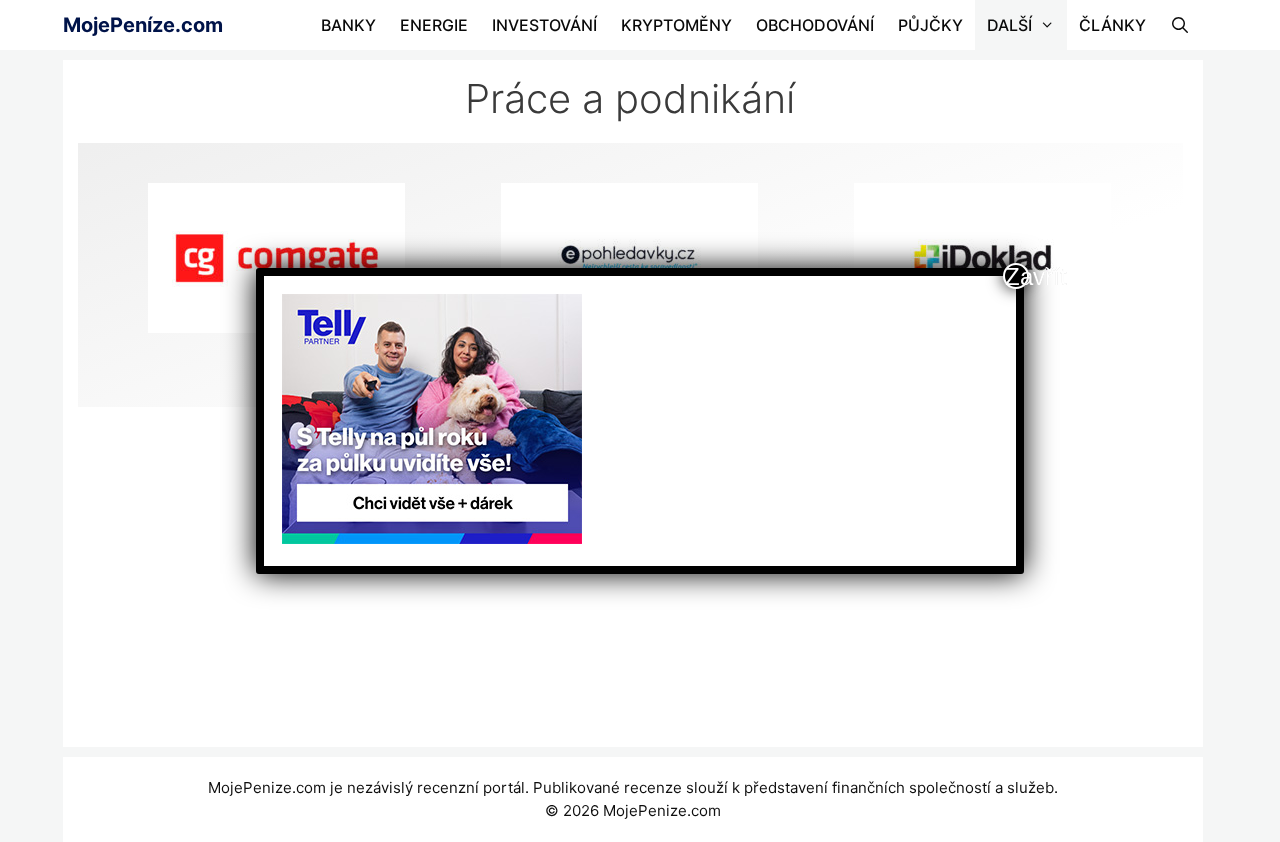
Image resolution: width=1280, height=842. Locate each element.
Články (1112, 25)
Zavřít (1017, 276)
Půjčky (930, 25)
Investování (544, 25)
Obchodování (815, 25)
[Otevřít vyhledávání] (1180, 25)
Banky (348, 25)
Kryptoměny (676, 25)
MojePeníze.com (143, 25)
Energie (434, 25)
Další (1009, 25)
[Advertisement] (630, 587)
